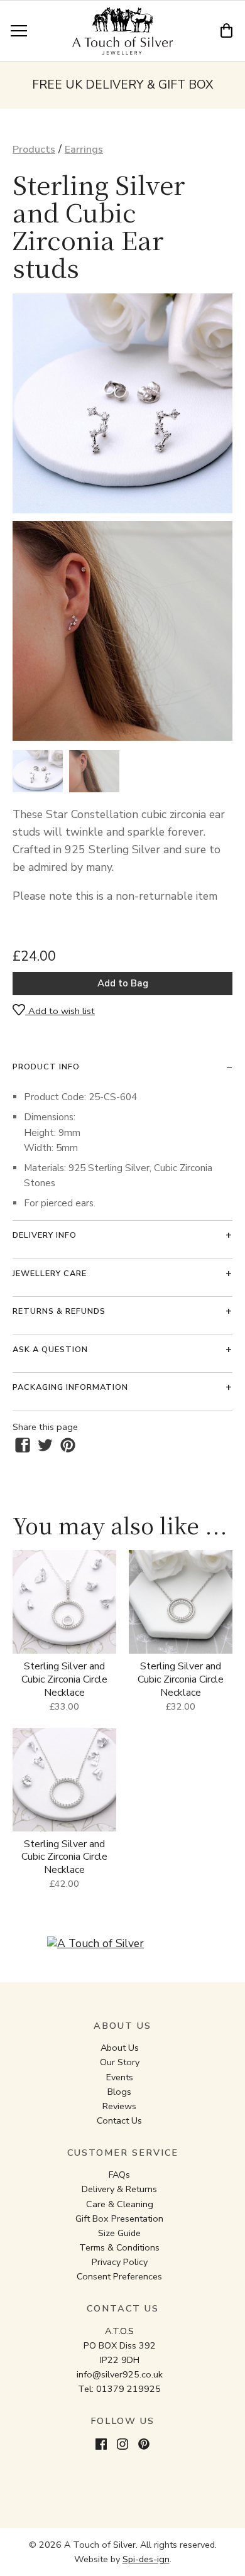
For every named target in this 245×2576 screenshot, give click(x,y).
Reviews (119, 2106)
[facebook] (23, 1445)
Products (34, 150)
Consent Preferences (119, 2276)
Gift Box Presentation (119, 2219)
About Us (120, 2048)
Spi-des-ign (146, 2559)
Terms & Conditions (119, 2247)
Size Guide (119, 2233)
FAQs (119, 2175)
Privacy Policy (120, 2262)
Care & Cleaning (120, 2204)
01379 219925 (128, 2389)
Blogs (119, 2092)
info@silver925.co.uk (120, 2374)
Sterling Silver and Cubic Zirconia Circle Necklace (64, 1679)
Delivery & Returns (119, 2189)
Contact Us (119, 2120)
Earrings (84, 150)
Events (120, 2077)
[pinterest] (68, 1445)
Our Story (120, 2062)
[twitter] (45, 1445)
